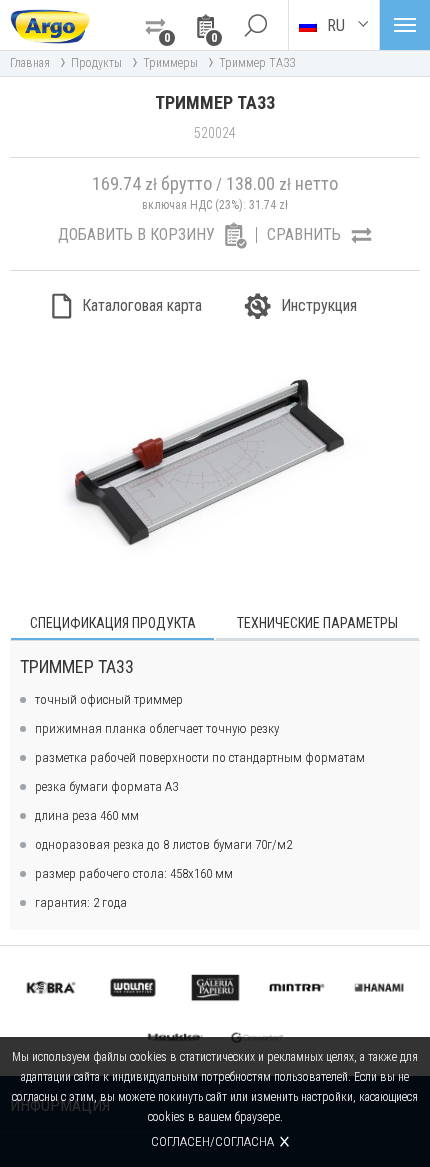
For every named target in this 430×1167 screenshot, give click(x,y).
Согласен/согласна (212, 1141)
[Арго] (50, 25)
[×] (255, 25)
